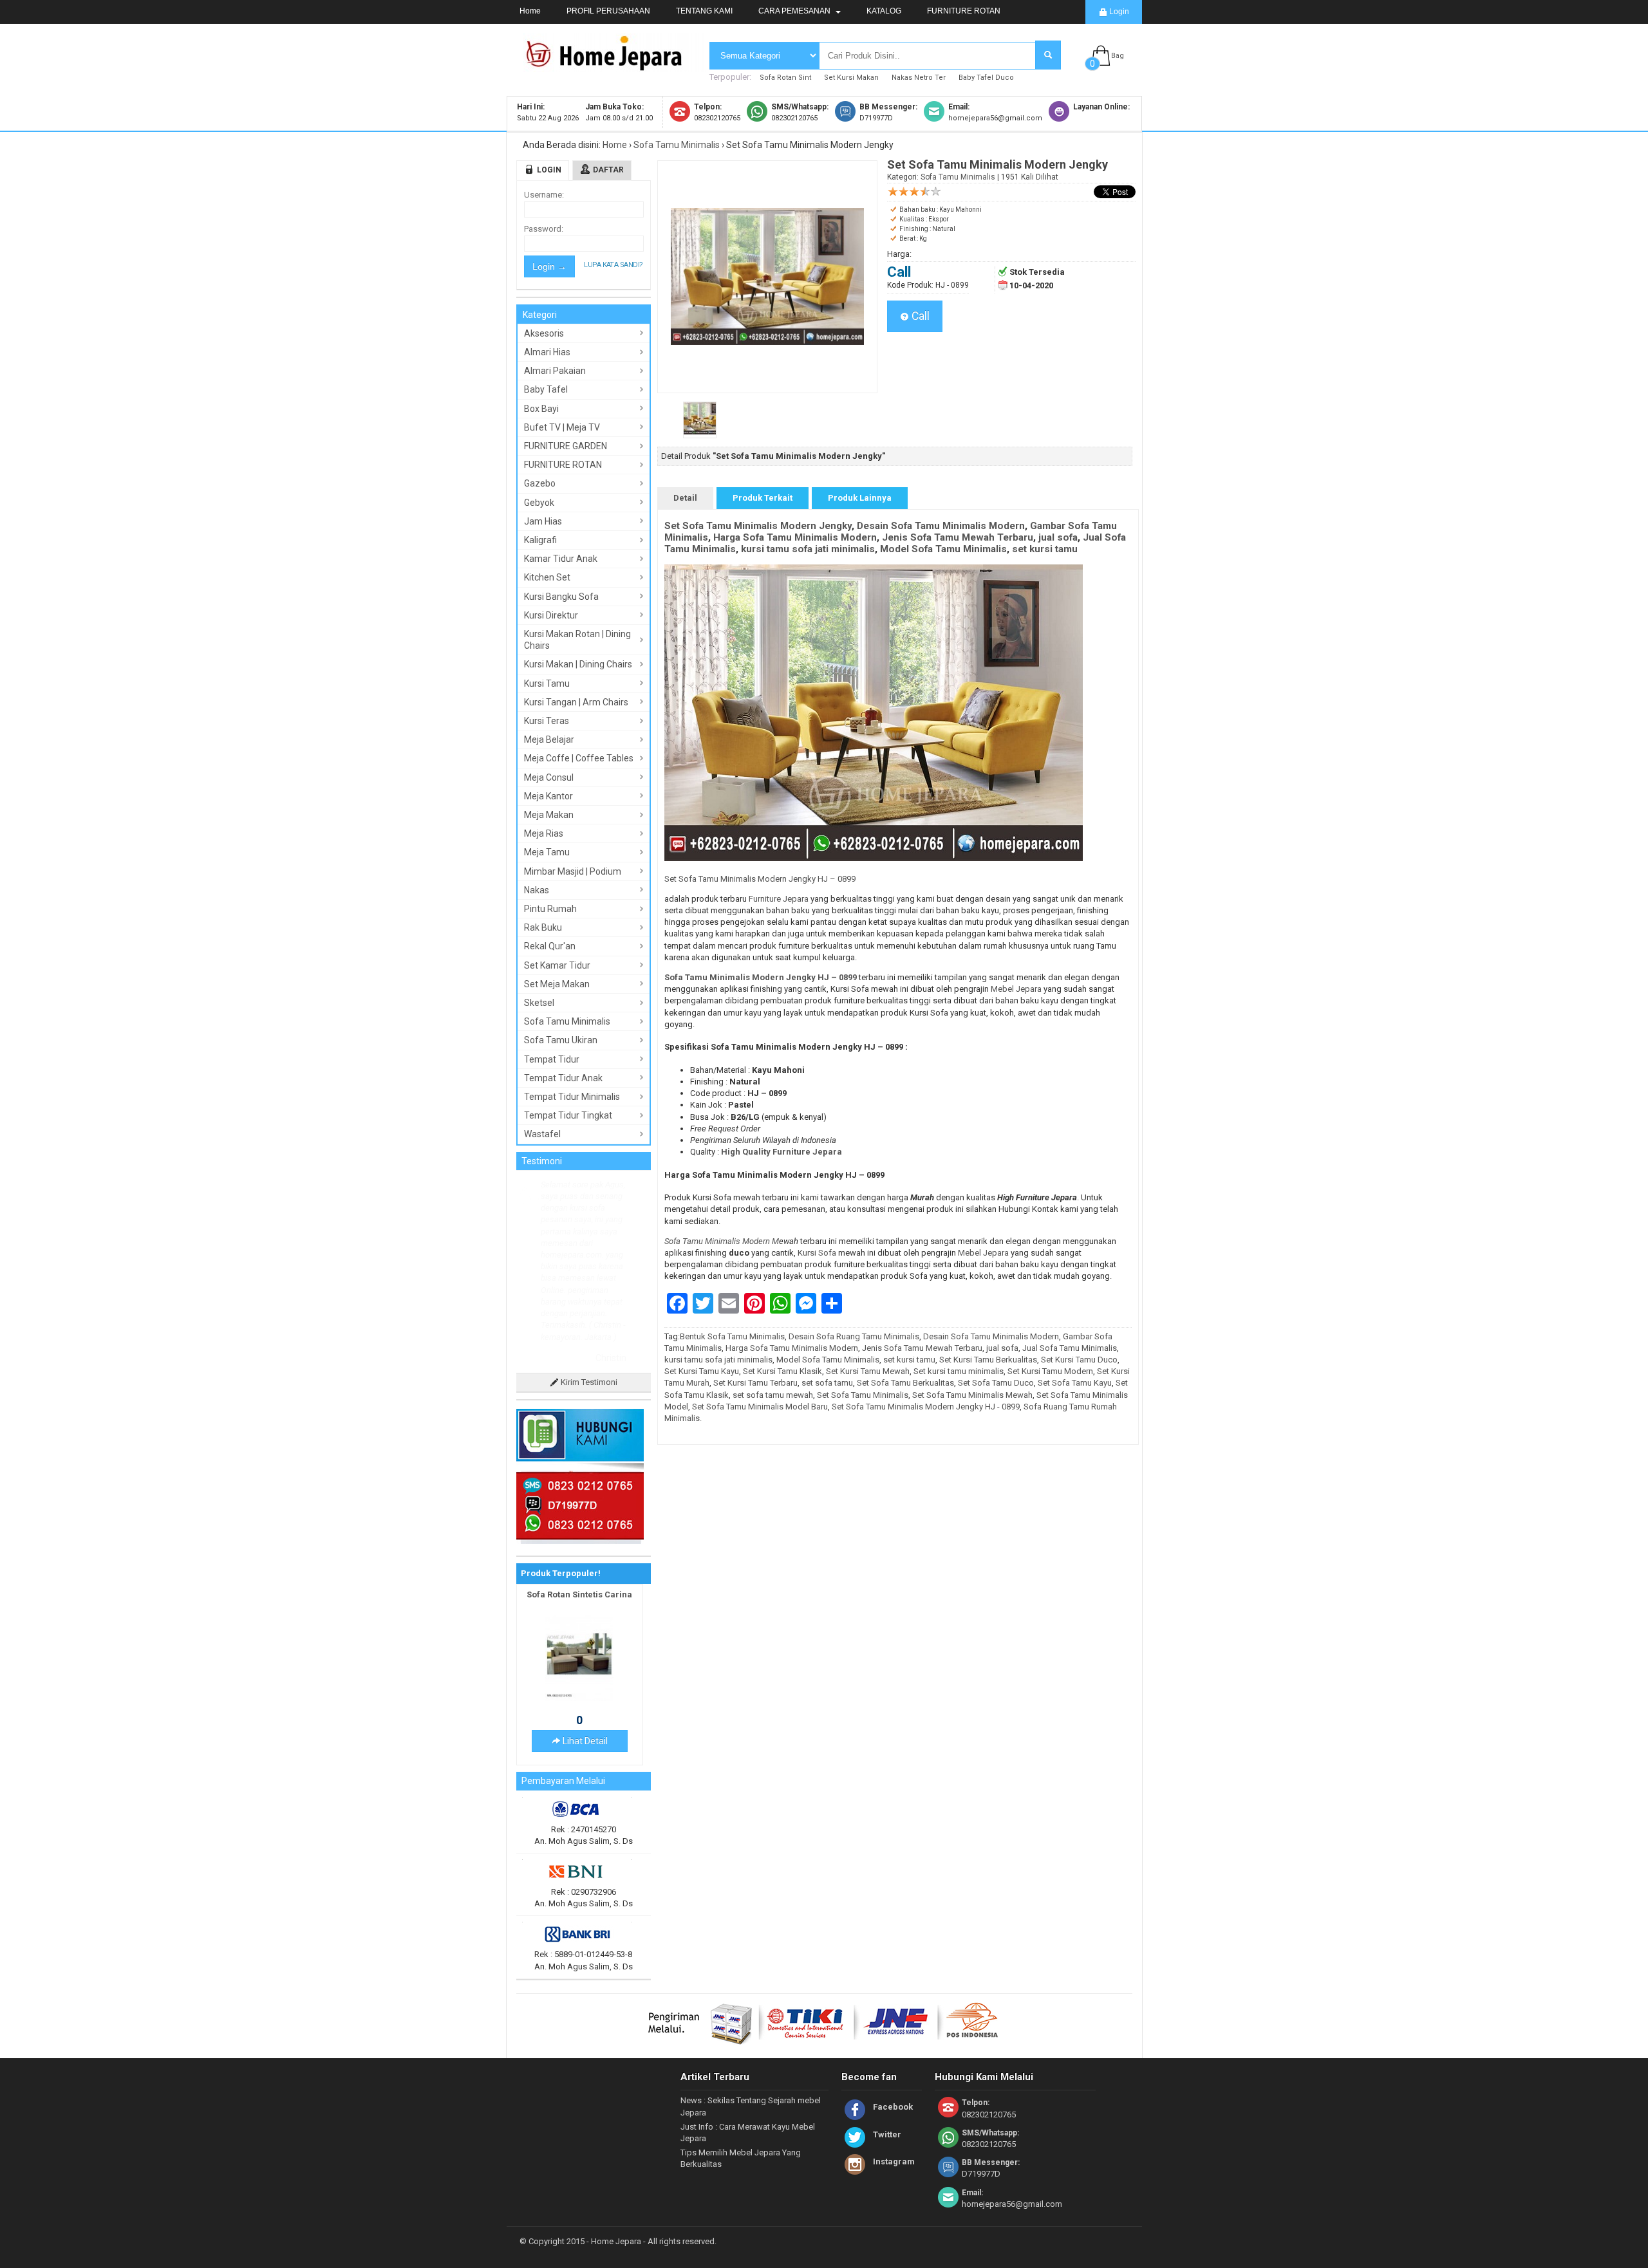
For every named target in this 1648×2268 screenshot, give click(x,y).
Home (530, 11)
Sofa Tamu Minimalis (677, 145)
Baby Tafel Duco (986, 78)
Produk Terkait (763, 498)
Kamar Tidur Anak (561, 559)
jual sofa (1058, 537)
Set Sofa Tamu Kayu (1075, 1383)
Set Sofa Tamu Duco (996, 1383)
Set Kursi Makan (851, 78)
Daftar (608, 170)
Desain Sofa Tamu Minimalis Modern (941, 526)
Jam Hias (543, 521)
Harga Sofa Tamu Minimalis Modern (795, 537)
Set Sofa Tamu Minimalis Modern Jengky (758, 526)
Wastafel (542, 1134)
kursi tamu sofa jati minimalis (808, 549)
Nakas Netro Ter (919, 78)
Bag (1118, 56)
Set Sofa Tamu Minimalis (863, 1395)
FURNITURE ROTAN (964, 11)
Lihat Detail (584, 1647)
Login (1118, 12)
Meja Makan (549, 815)
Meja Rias (544, 833)
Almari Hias (547, 352)
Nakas (537, 890)
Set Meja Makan (557, 984)
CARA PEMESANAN (795, 11)
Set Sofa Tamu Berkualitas (905, 1383)
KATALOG (884, 11)
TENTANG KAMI (704, 11)
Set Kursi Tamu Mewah (868, 1371)
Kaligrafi (540, 540)
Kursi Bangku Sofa (561, 597)
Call (919, 316)
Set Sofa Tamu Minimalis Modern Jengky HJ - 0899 (926, 1407)
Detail (685, 498)
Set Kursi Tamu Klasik (782, 1371)
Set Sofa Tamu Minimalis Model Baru (760, 1407)
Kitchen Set (547, 577)
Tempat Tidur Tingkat (568, 1115)
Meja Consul (549, 777)
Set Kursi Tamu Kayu (702, 1371)
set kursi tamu (1045, 549)
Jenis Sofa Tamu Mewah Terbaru (958, 537)
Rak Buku (543, 927)
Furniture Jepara (779, 899)
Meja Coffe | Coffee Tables (579, 758)
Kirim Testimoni (588, 1288)
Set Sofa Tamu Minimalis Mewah (972, 1395)
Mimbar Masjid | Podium (573, 871)
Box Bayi (541, 409)
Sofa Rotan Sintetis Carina (579, 1501)
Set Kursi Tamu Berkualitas (988, 1360)
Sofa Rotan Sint (785, 78)
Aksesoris (544, 333)
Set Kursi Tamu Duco (1079, 1360)
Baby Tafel (546, 389)
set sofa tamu (827, 1383)
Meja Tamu (547, 852)
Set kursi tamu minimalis (959, 1371)
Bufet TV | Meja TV (562, 427)
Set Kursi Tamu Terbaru (755, 1383)
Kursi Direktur (551, 615)
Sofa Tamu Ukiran (561, 1040)
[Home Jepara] (610, 66)
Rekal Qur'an (550, 946)
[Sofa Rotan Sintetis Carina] (579, 1604)
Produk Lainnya (860, 498)
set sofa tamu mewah (773, 1395)
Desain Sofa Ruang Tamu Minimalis (854, 1336)
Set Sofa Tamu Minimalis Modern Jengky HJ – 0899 (760, 879)
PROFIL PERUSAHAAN (608, 11)
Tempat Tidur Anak (563, 1078)
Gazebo (540, 483)
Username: (544, 195)
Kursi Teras (547, 721)
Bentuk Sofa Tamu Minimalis (732, 1336)
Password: (544, 229)
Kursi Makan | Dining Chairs (578, 664)
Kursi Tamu (547, 683)
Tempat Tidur (552, 1059)
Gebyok (539, 503)
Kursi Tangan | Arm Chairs (576, 702)
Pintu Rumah (550, 909)
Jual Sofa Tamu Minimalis (1070, 1348)
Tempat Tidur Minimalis (572, 1097)
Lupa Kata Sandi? (613, 265)
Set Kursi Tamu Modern (1050, 1371)
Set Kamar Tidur (557, 965)
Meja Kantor (548, 796)
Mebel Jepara (1016, 989)
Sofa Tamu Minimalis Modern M (722, 1241)
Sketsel (539, 1003)
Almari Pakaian (555, 371)
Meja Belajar (549, 739)
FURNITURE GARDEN (566, 446)
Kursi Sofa (818, 1253)
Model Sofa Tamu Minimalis (943, 549)
